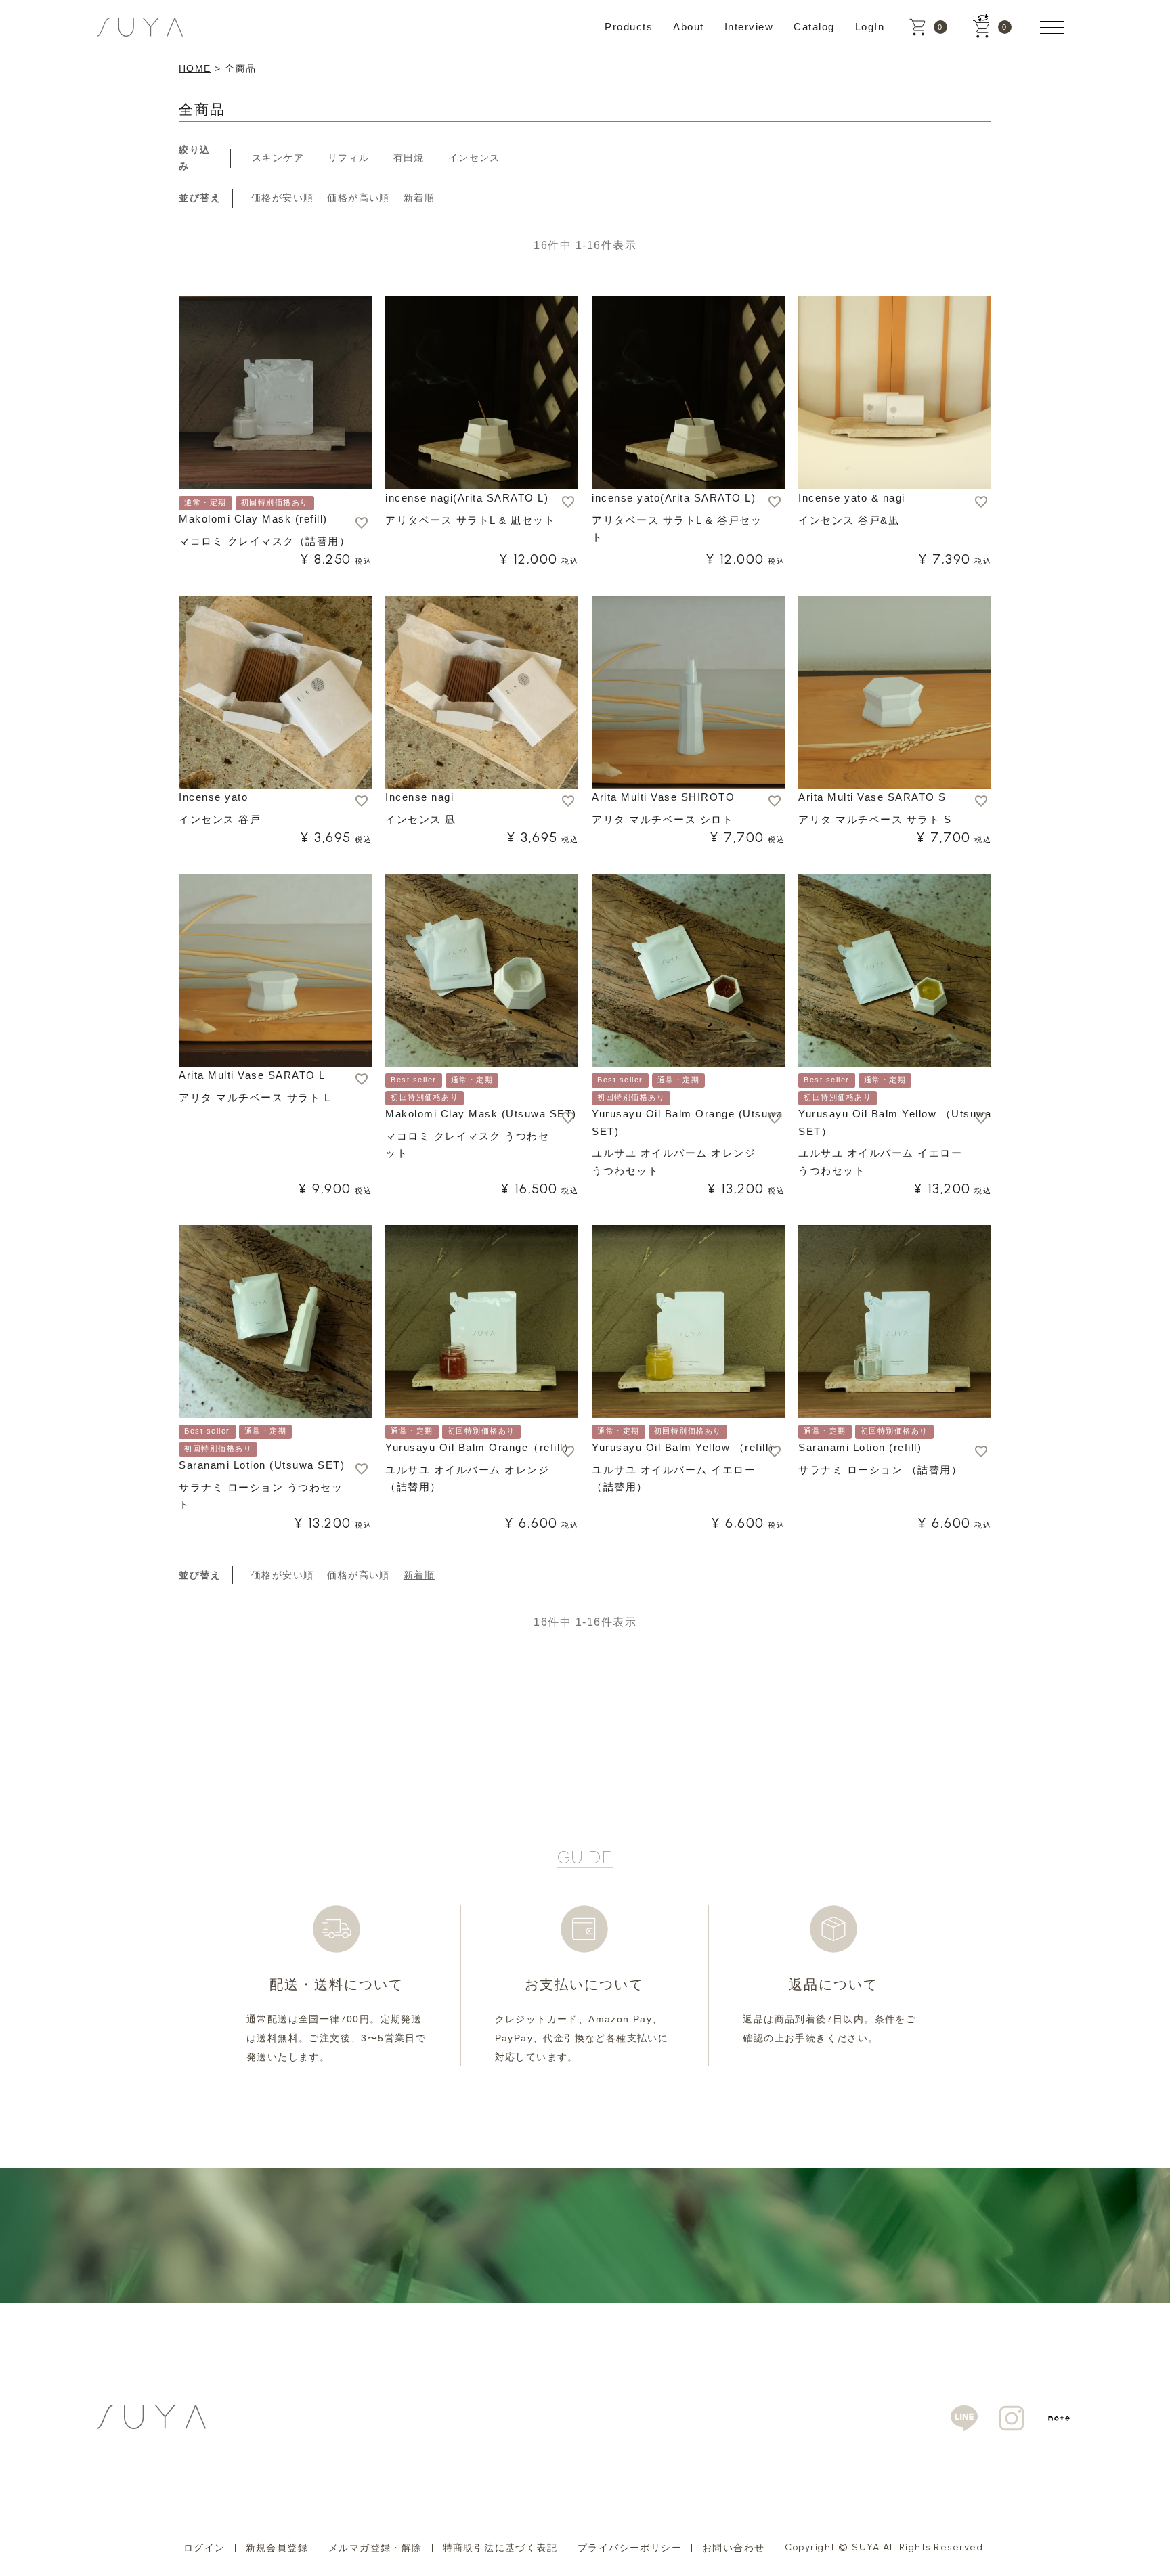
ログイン (204, 2548)
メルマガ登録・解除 (375, 2548)
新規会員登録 (277, 2548)
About (689, 27)
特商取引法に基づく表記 (500, 2548)
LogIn (870, 27)
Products (629, 27)
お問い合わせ (733, 2548)
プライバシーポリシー (630, 2548)
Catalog (814, 27)
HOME (195, 68)
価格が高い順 (358, 198)
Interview (749, 27)
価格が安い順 (282, 198)
